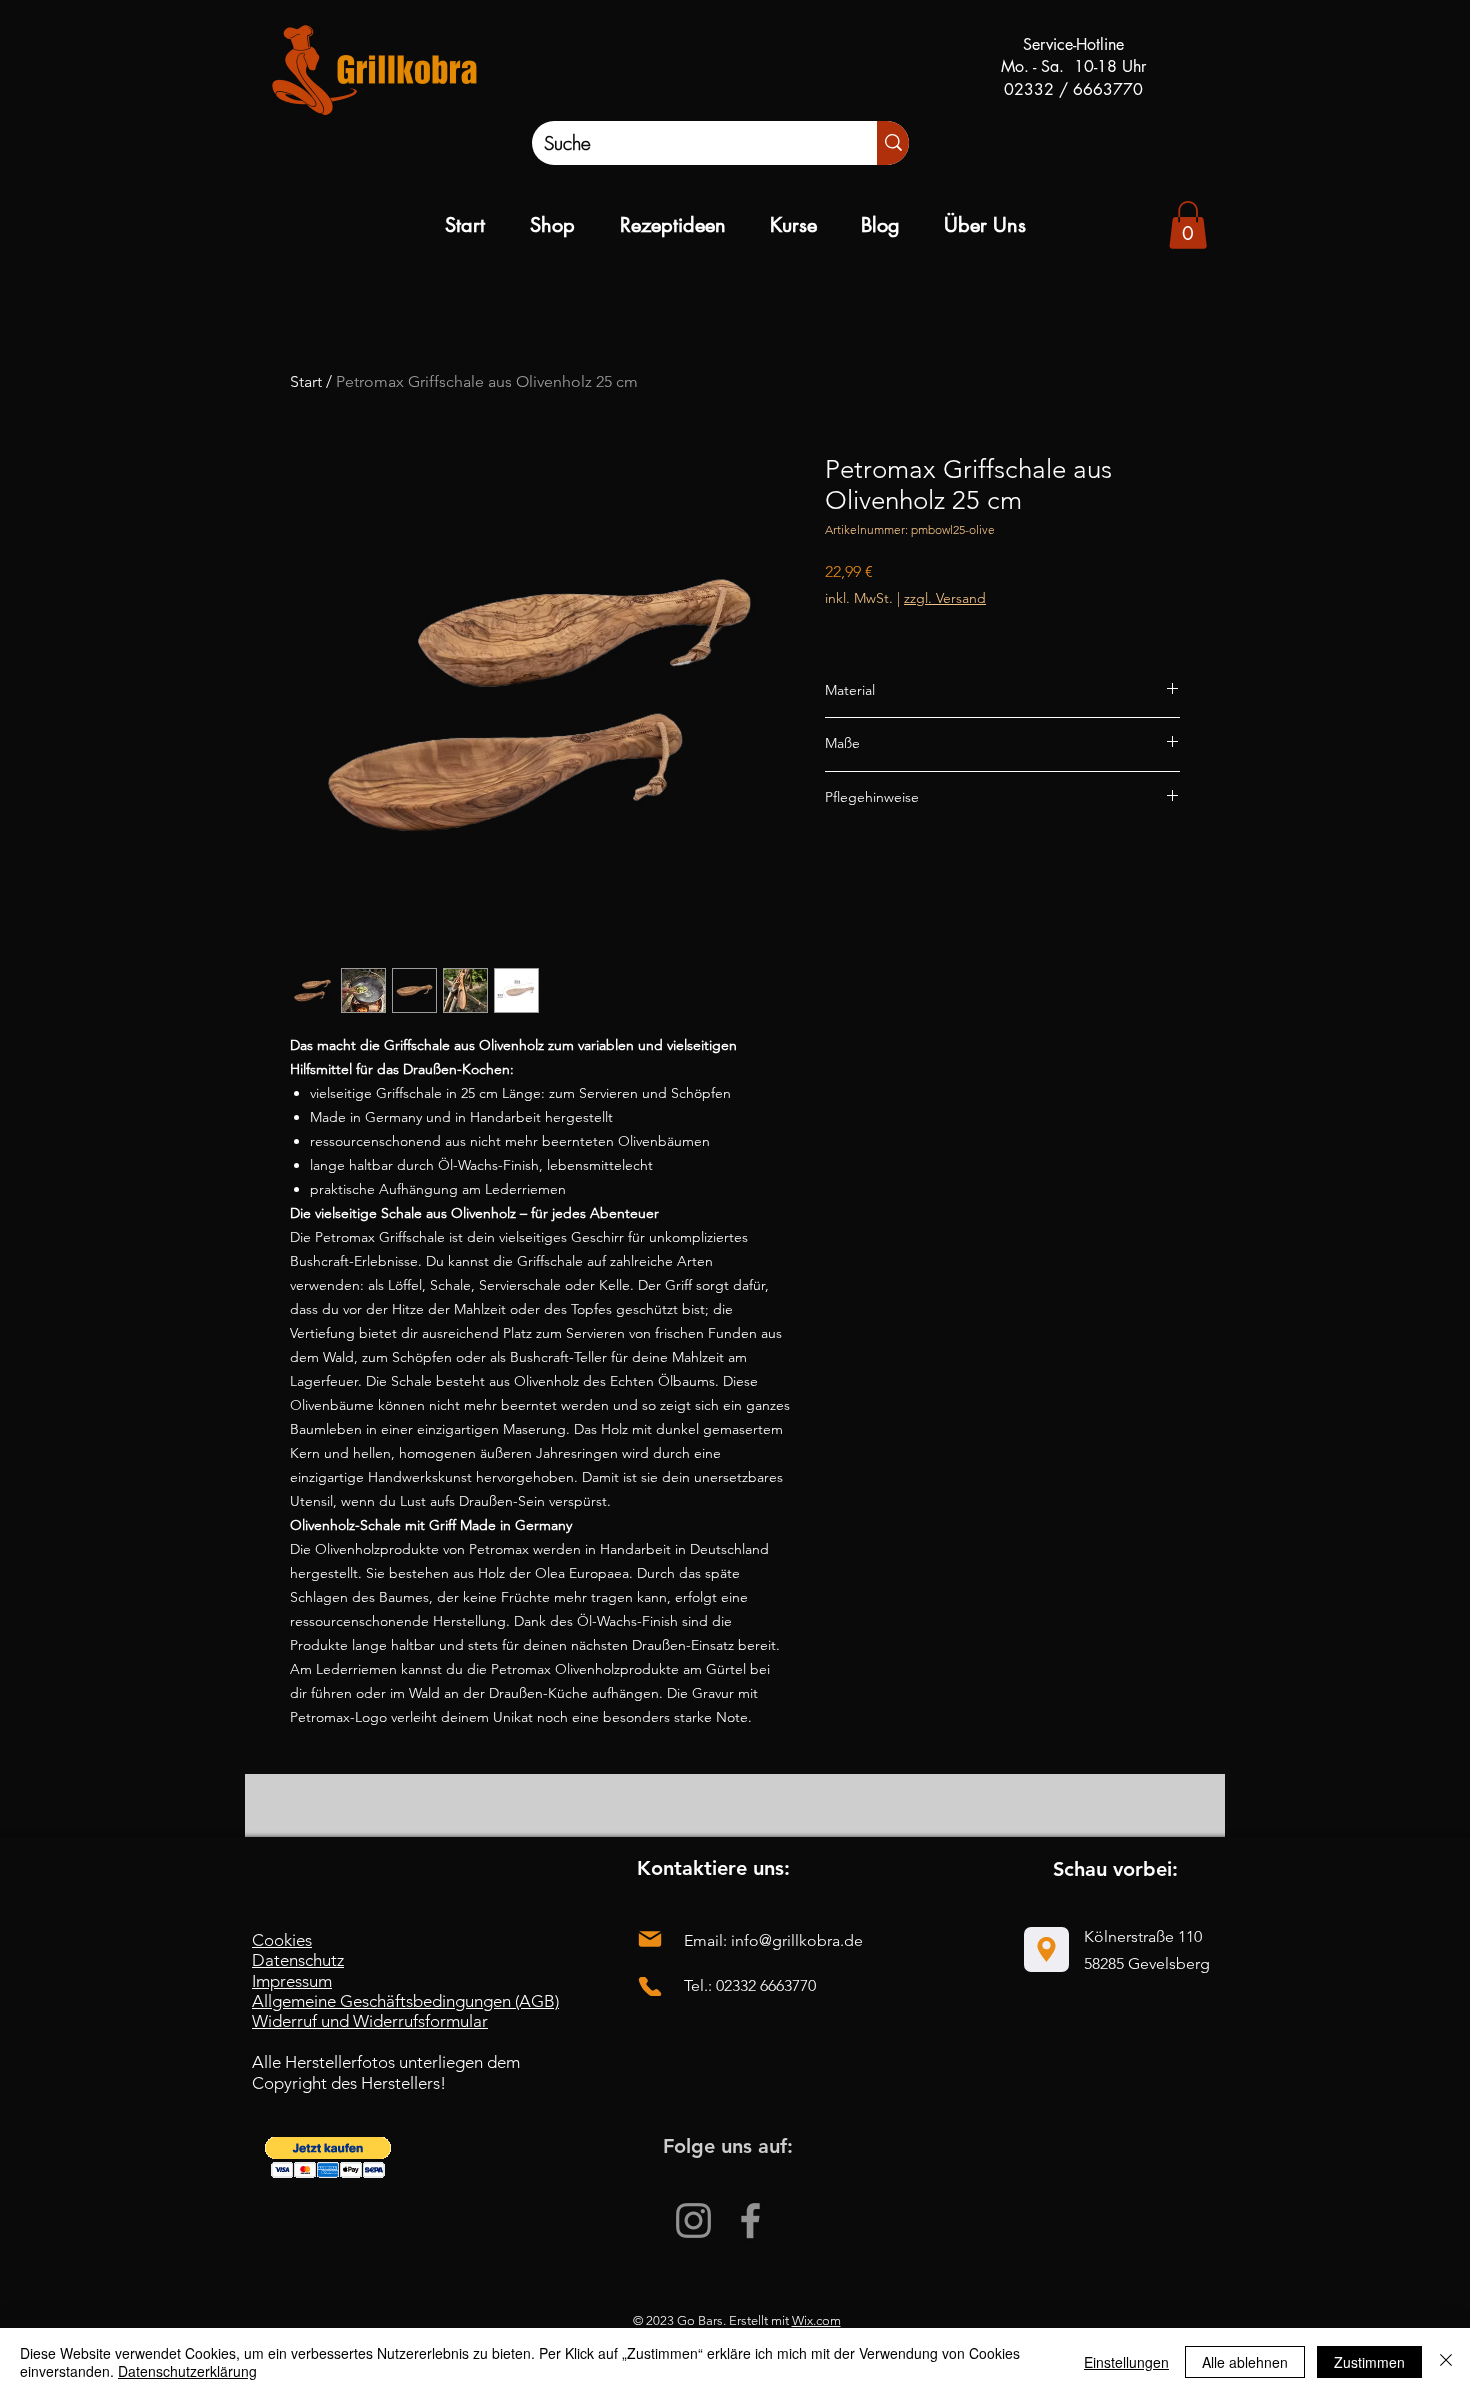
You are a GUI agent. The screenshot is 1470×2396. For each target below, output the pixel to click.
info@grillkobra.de (797, 1940)
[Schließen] (1446, 2362)
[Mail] (650, 1939)
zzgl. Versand (945, 598)
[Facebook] (750, 2220)
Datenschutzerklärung (187, 2371)
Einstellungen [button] (1126, 2362)
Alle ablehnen (1245, 2362)
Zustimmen (1369, 2362)
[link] (1188, 225)
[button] (328, 2157)
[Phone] (650, 1986)
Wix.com (816, 2320)
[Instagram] (693, 2220)
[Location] (1046, 1949)
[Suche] (893, 143)
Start (306, 381)
